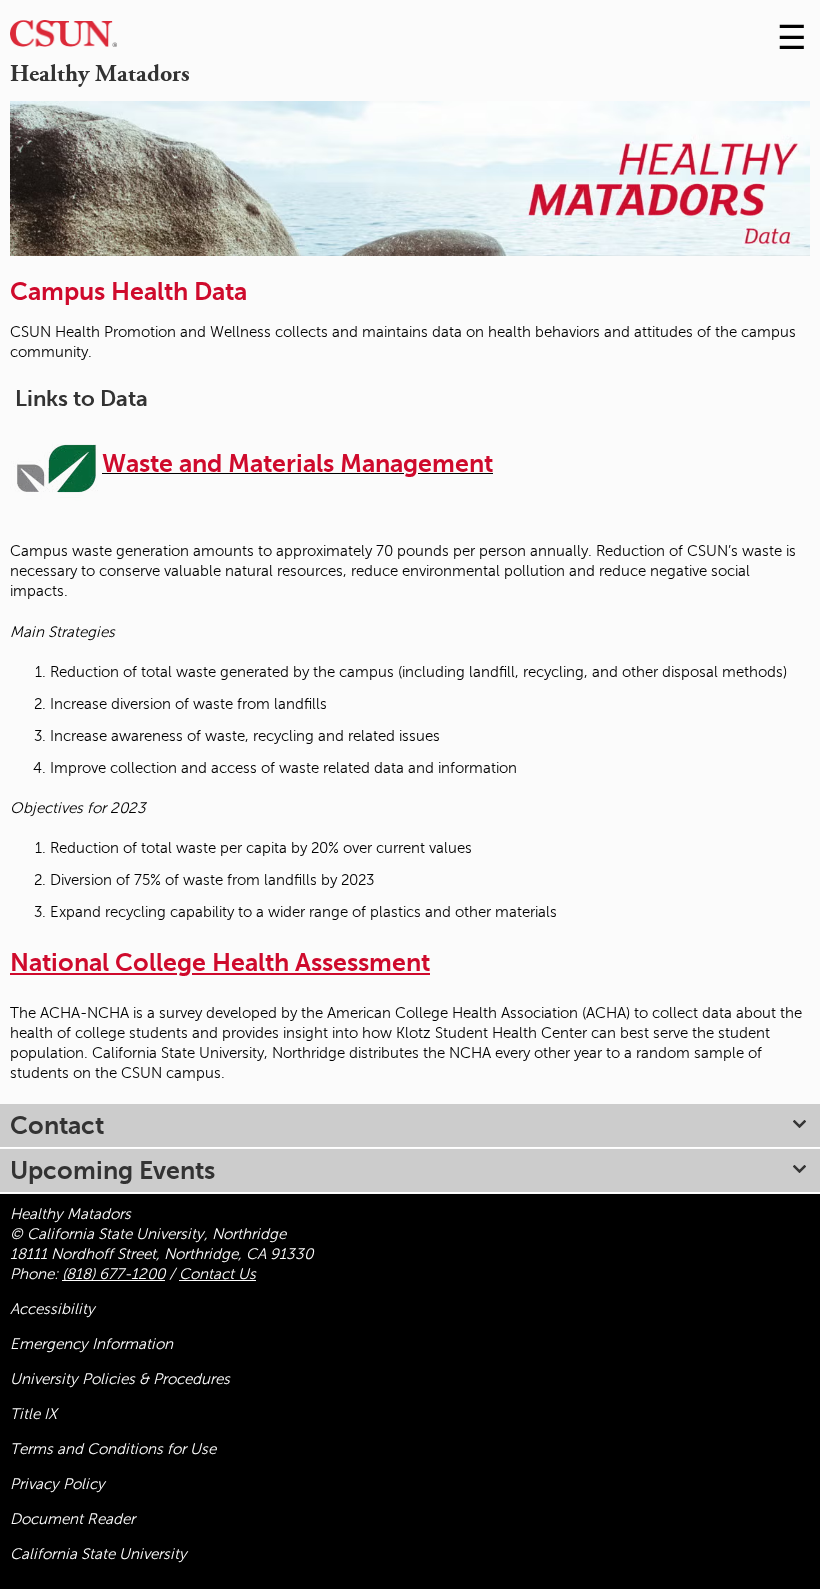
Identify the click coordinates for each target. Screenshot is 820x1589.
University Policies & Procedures (120, 1379)
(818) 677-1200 (113, 1274)
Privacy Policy (57, 1484)
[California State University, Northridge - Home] (63, 38)
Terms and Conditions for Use (113, 1449)
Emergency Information (91, 1344)
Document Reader (72, 1519)
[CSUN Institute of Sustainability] (56, 467)
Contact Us (217, 1274)
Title (33, 1414)
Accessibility (52, 1309)
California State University (98, 1554)
